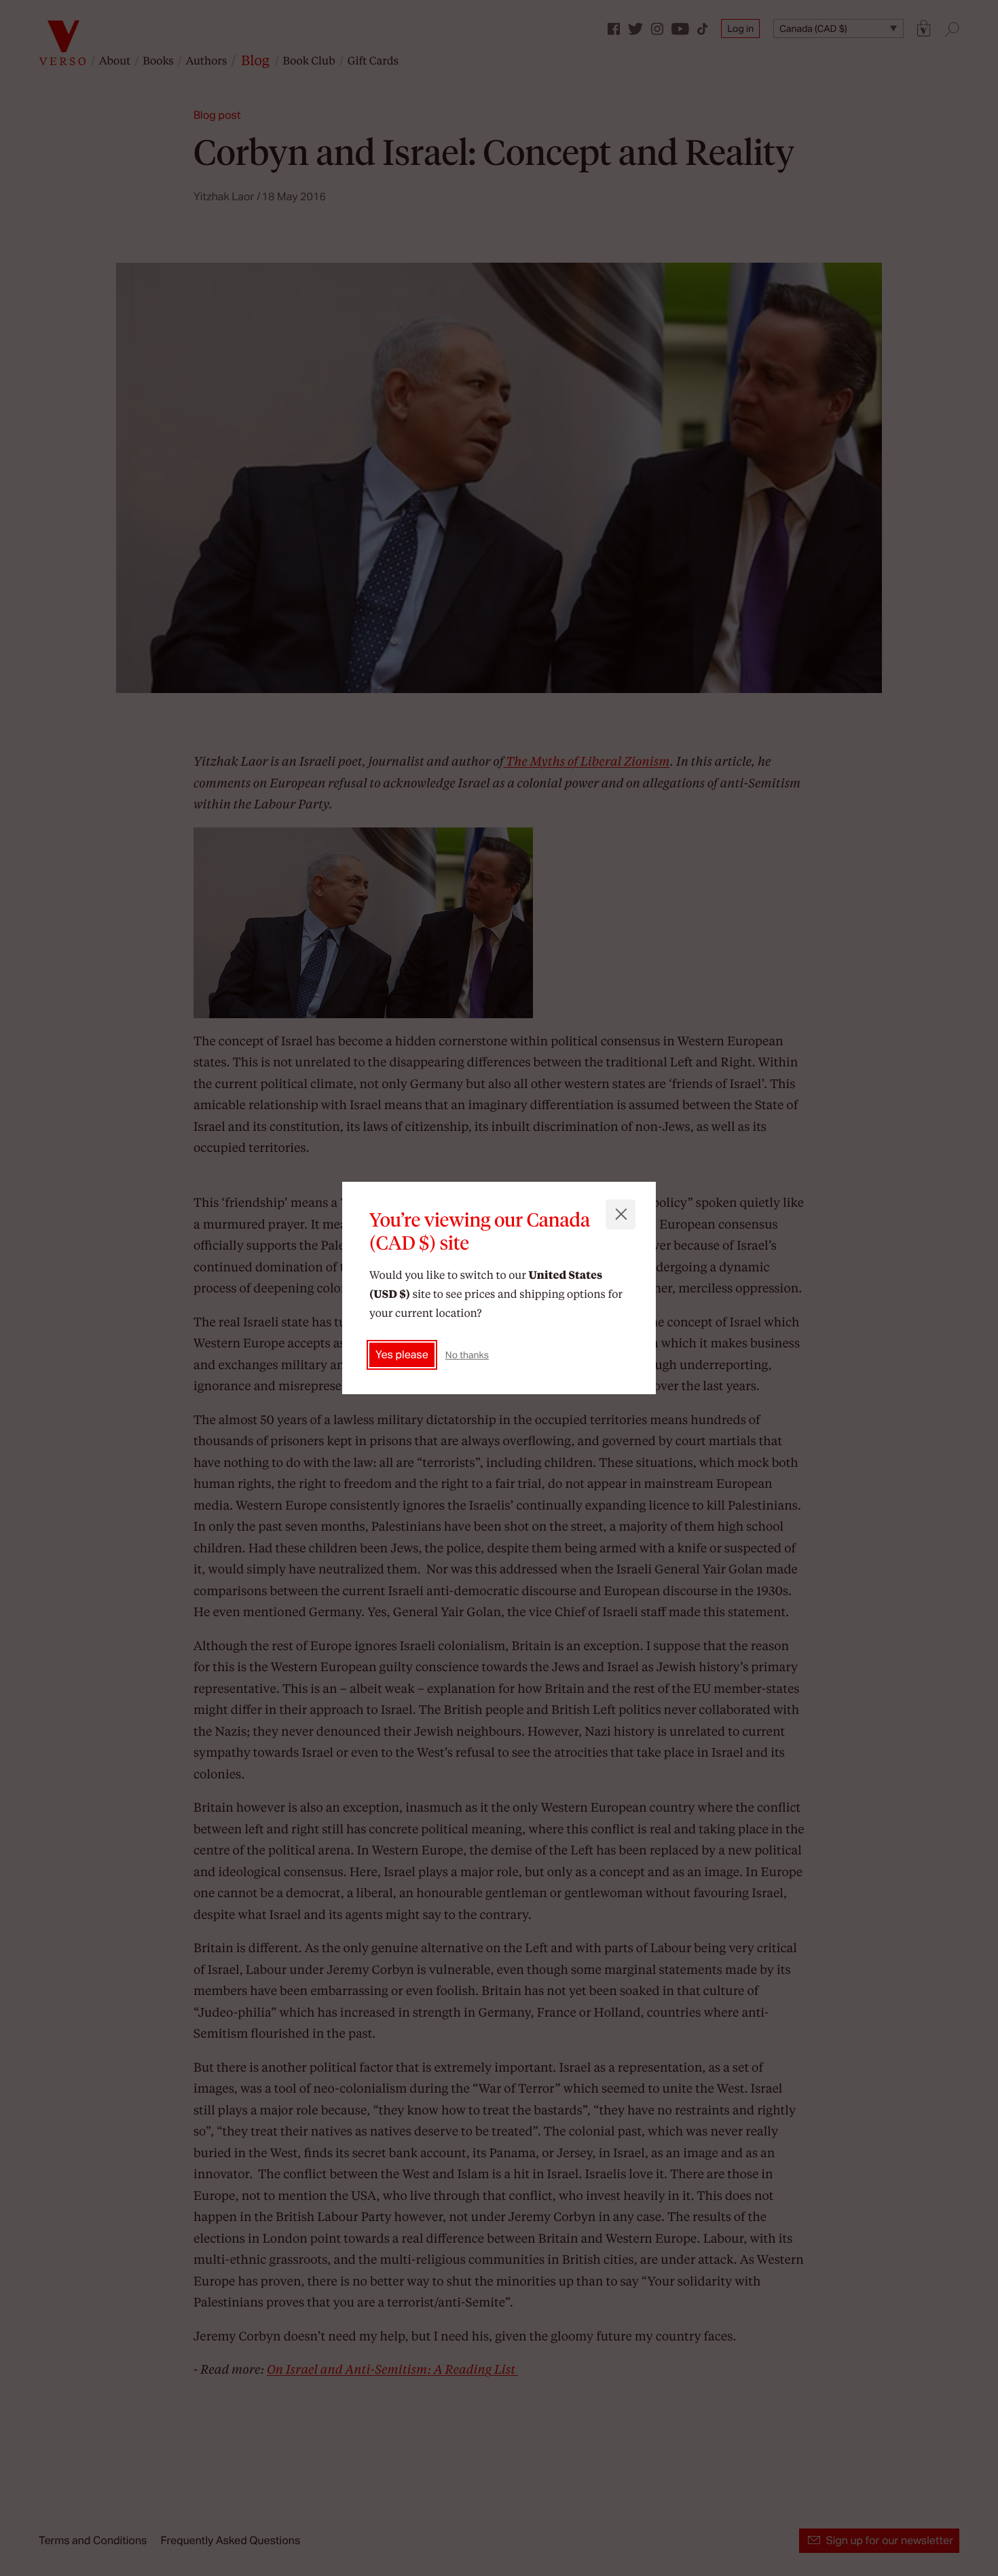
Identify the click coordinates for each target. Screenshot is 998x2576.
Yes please (402, 1355)
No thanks (467, 1355)
